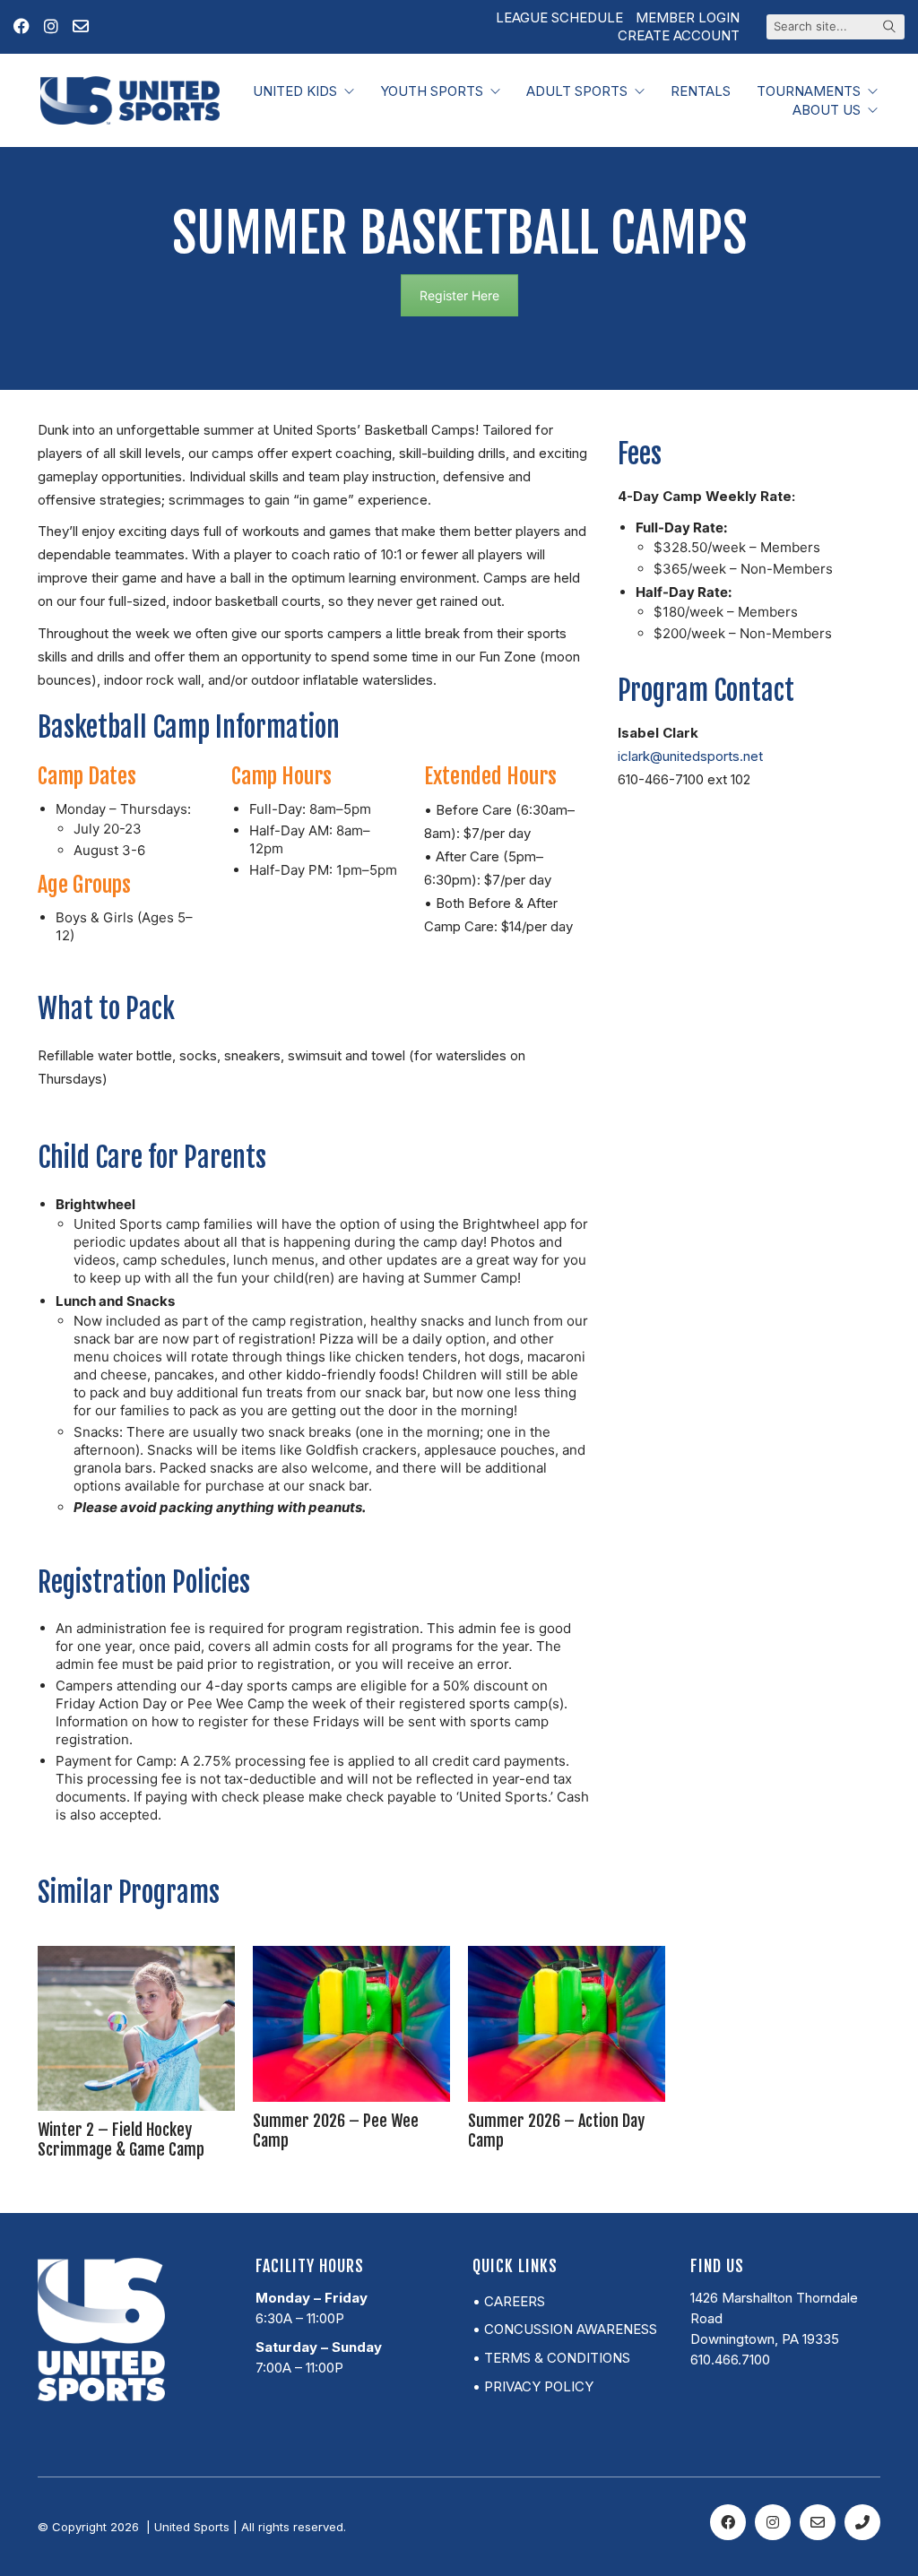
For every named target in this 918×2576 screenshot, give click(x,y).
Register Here (459, 295)
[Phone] (862, 2522)
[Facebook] (728, 2522)
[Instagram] (773, 2522)
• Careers (509, 2301)
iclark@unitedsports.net (690, 756)
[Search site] (889, 28)
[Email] (818, 2522)
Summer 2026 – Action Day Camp (556, 2131)
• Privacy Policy (533, 2386)
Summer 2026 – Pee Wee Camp (336, 2131)
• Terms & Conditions (551, 2358)
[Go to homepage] (130, 100)
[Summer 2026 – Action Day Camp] (567, 2024)
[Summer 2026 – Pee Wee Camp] (351, 2024)
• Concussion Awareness (565, 2329)
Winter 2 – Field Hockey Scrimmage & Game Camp (121, 2139)
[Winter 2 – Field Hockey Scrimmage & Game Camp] (136, 2028)
